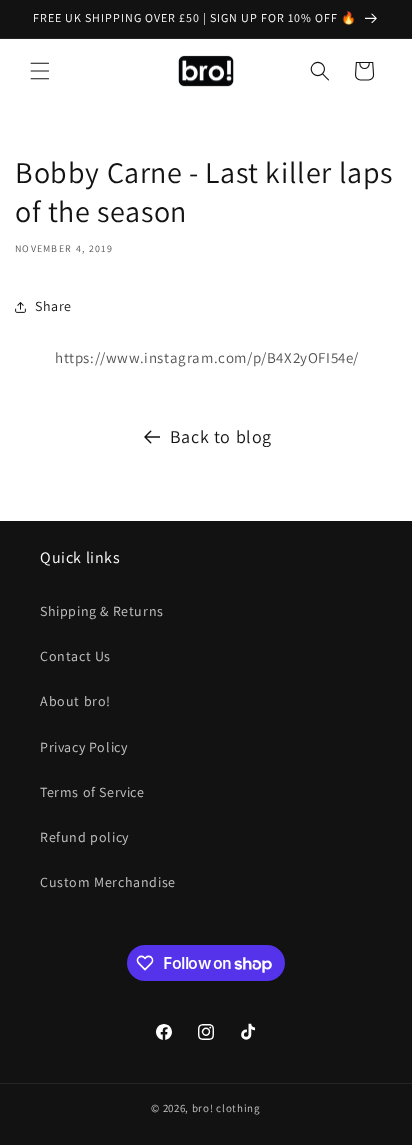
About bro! (75, 701)
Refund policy (84, 837)
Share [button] (53, 306)
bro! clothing (226, 1108)
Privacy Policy (83, 747)
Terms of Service (92, 792)
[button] (40, 71)
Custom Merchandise (108, 882)
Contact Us (75, 656)
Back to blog (221, 436)
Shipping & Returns (102, 611)
